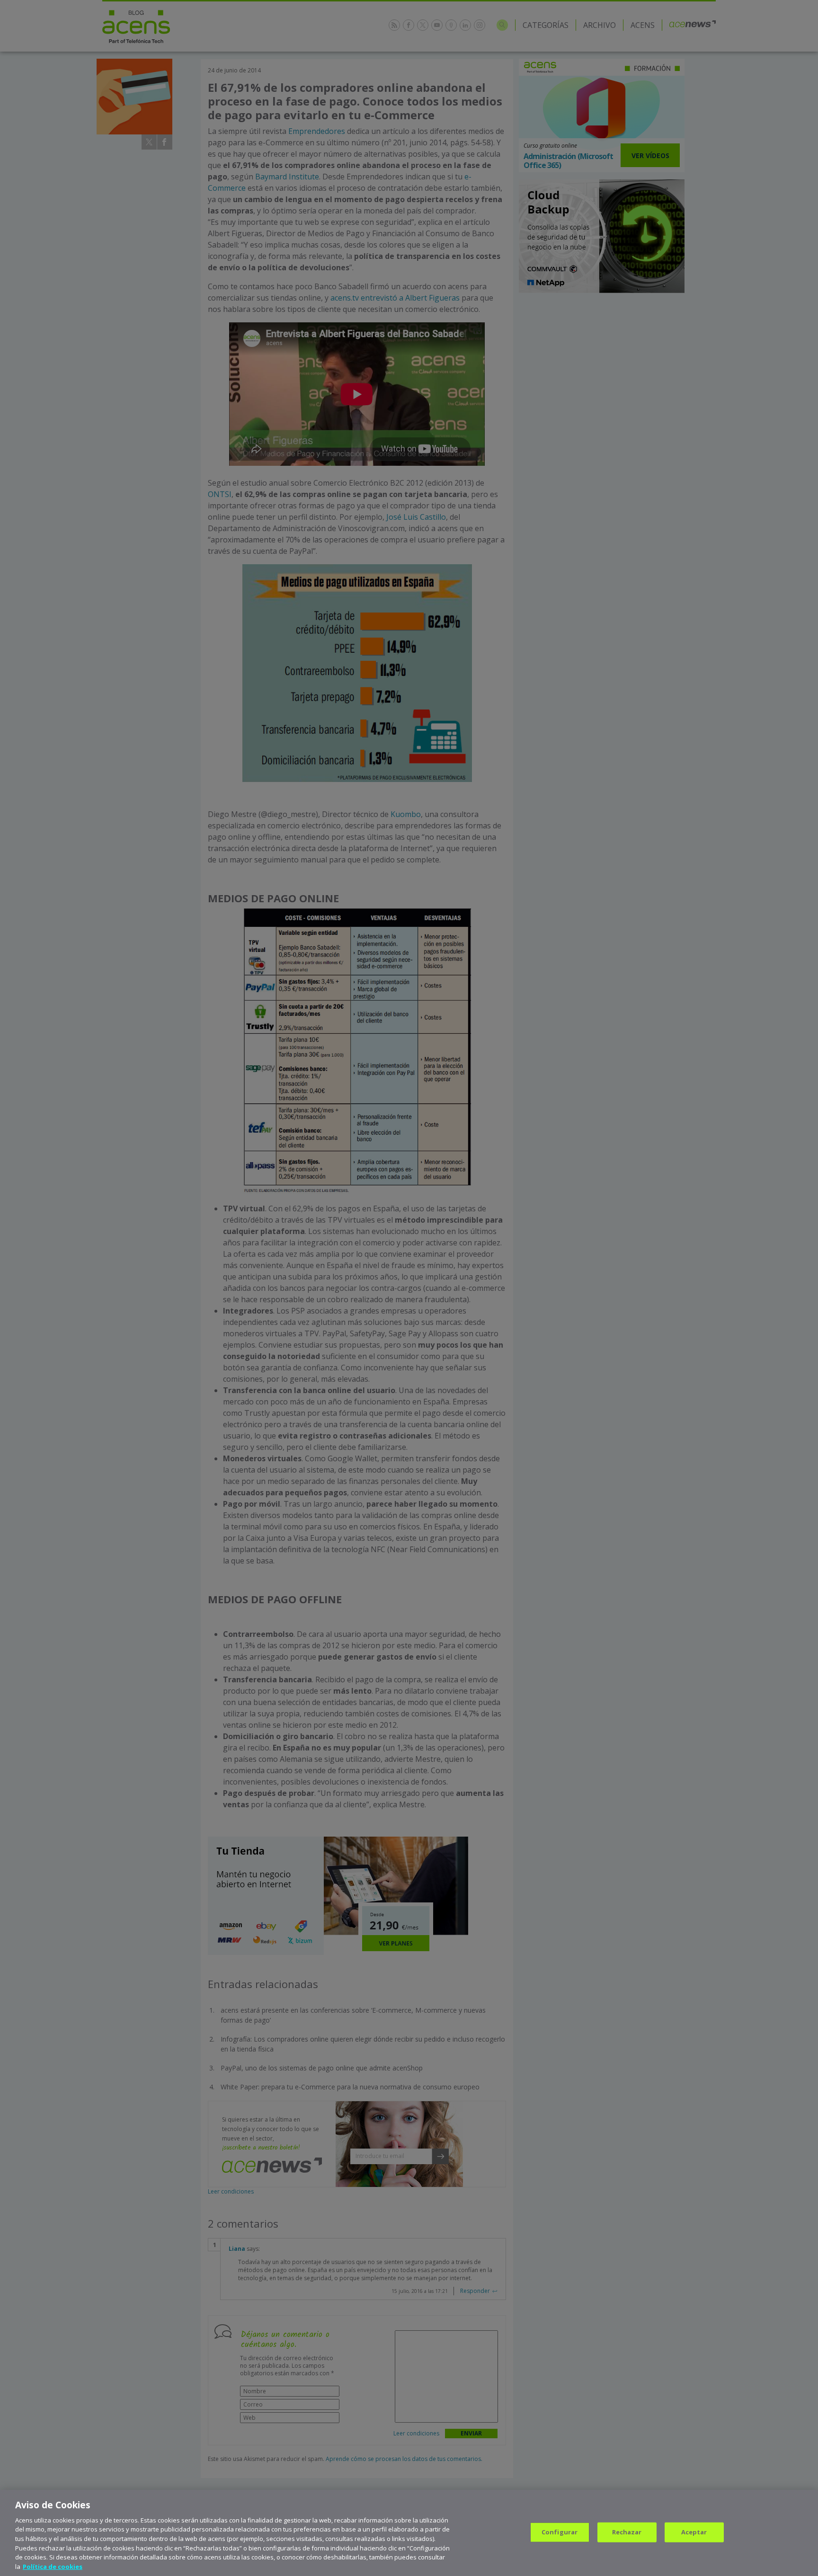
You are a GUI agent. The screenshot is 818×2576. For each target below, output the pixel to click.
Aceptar (694, 2532)
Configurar (560, 2532)
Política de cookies (53, 2566)
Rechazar (627, 2532)
